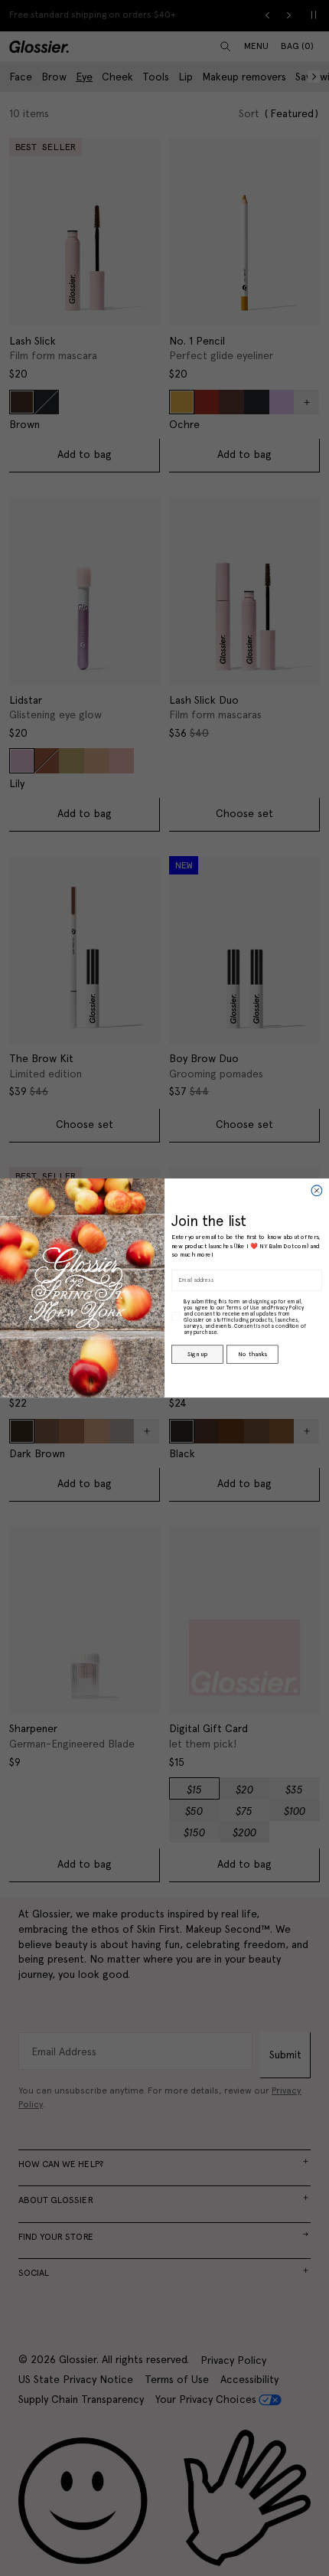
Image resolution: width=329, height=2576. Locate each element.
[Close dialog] (317, 1191)
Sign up (197, 1354)
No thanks (252, 1354)
